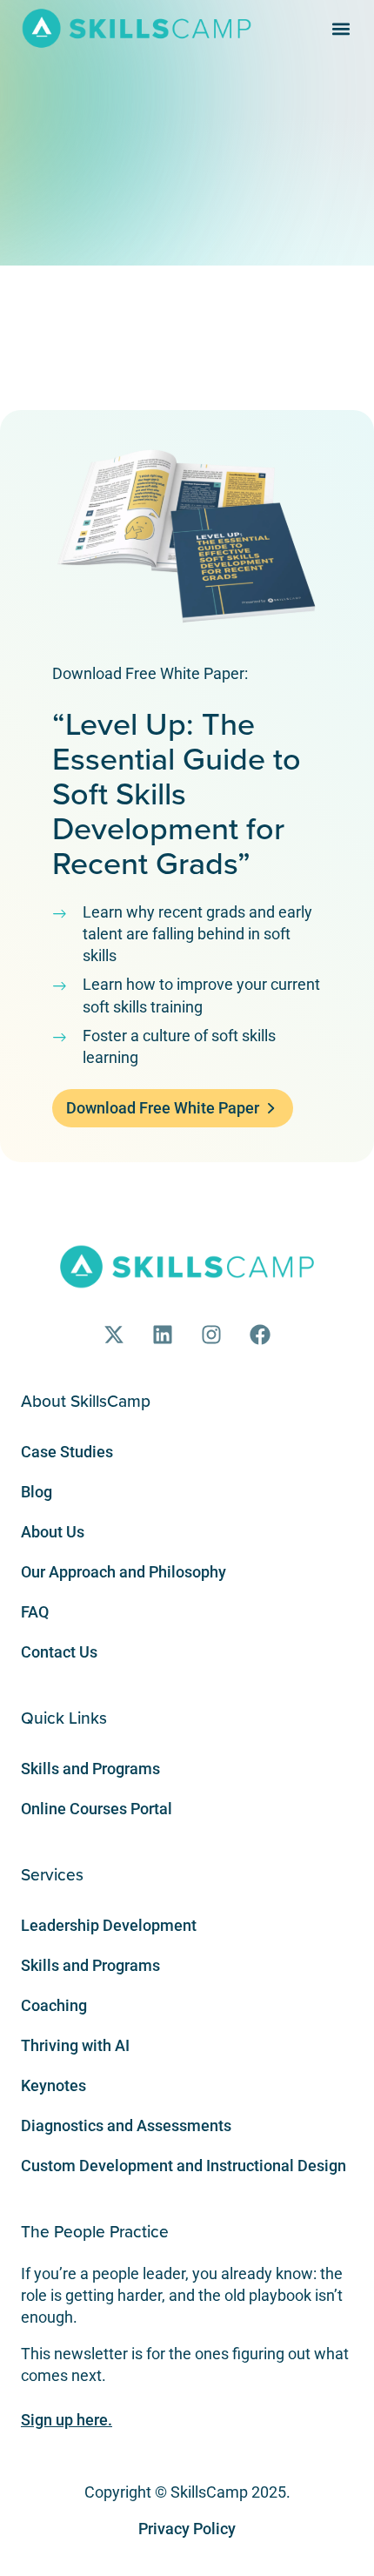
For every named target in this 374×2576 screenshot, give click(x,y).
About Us (53, 1532)
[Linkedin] (163, 1335)
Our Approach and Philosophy (124, 1572)
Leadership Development (109, 1925)
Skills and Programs (90, 1769)
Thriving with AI (75, 2045)
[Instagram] (211, 1335)
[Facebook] (260, 1335)
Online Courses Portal (97, 1809)
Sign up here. (67, 2420)
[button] (341, 28)
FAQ (35, 1612)
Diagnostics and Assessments (126, 2125)
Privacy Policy (187, 2529)
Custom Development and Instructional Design (184, 2166)
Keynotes (53, 2085)
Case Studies (67, 1452)
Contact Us (59, 1652)
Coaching (54, 2005)
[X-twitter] (114, 1335)
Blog (37, 1492)
